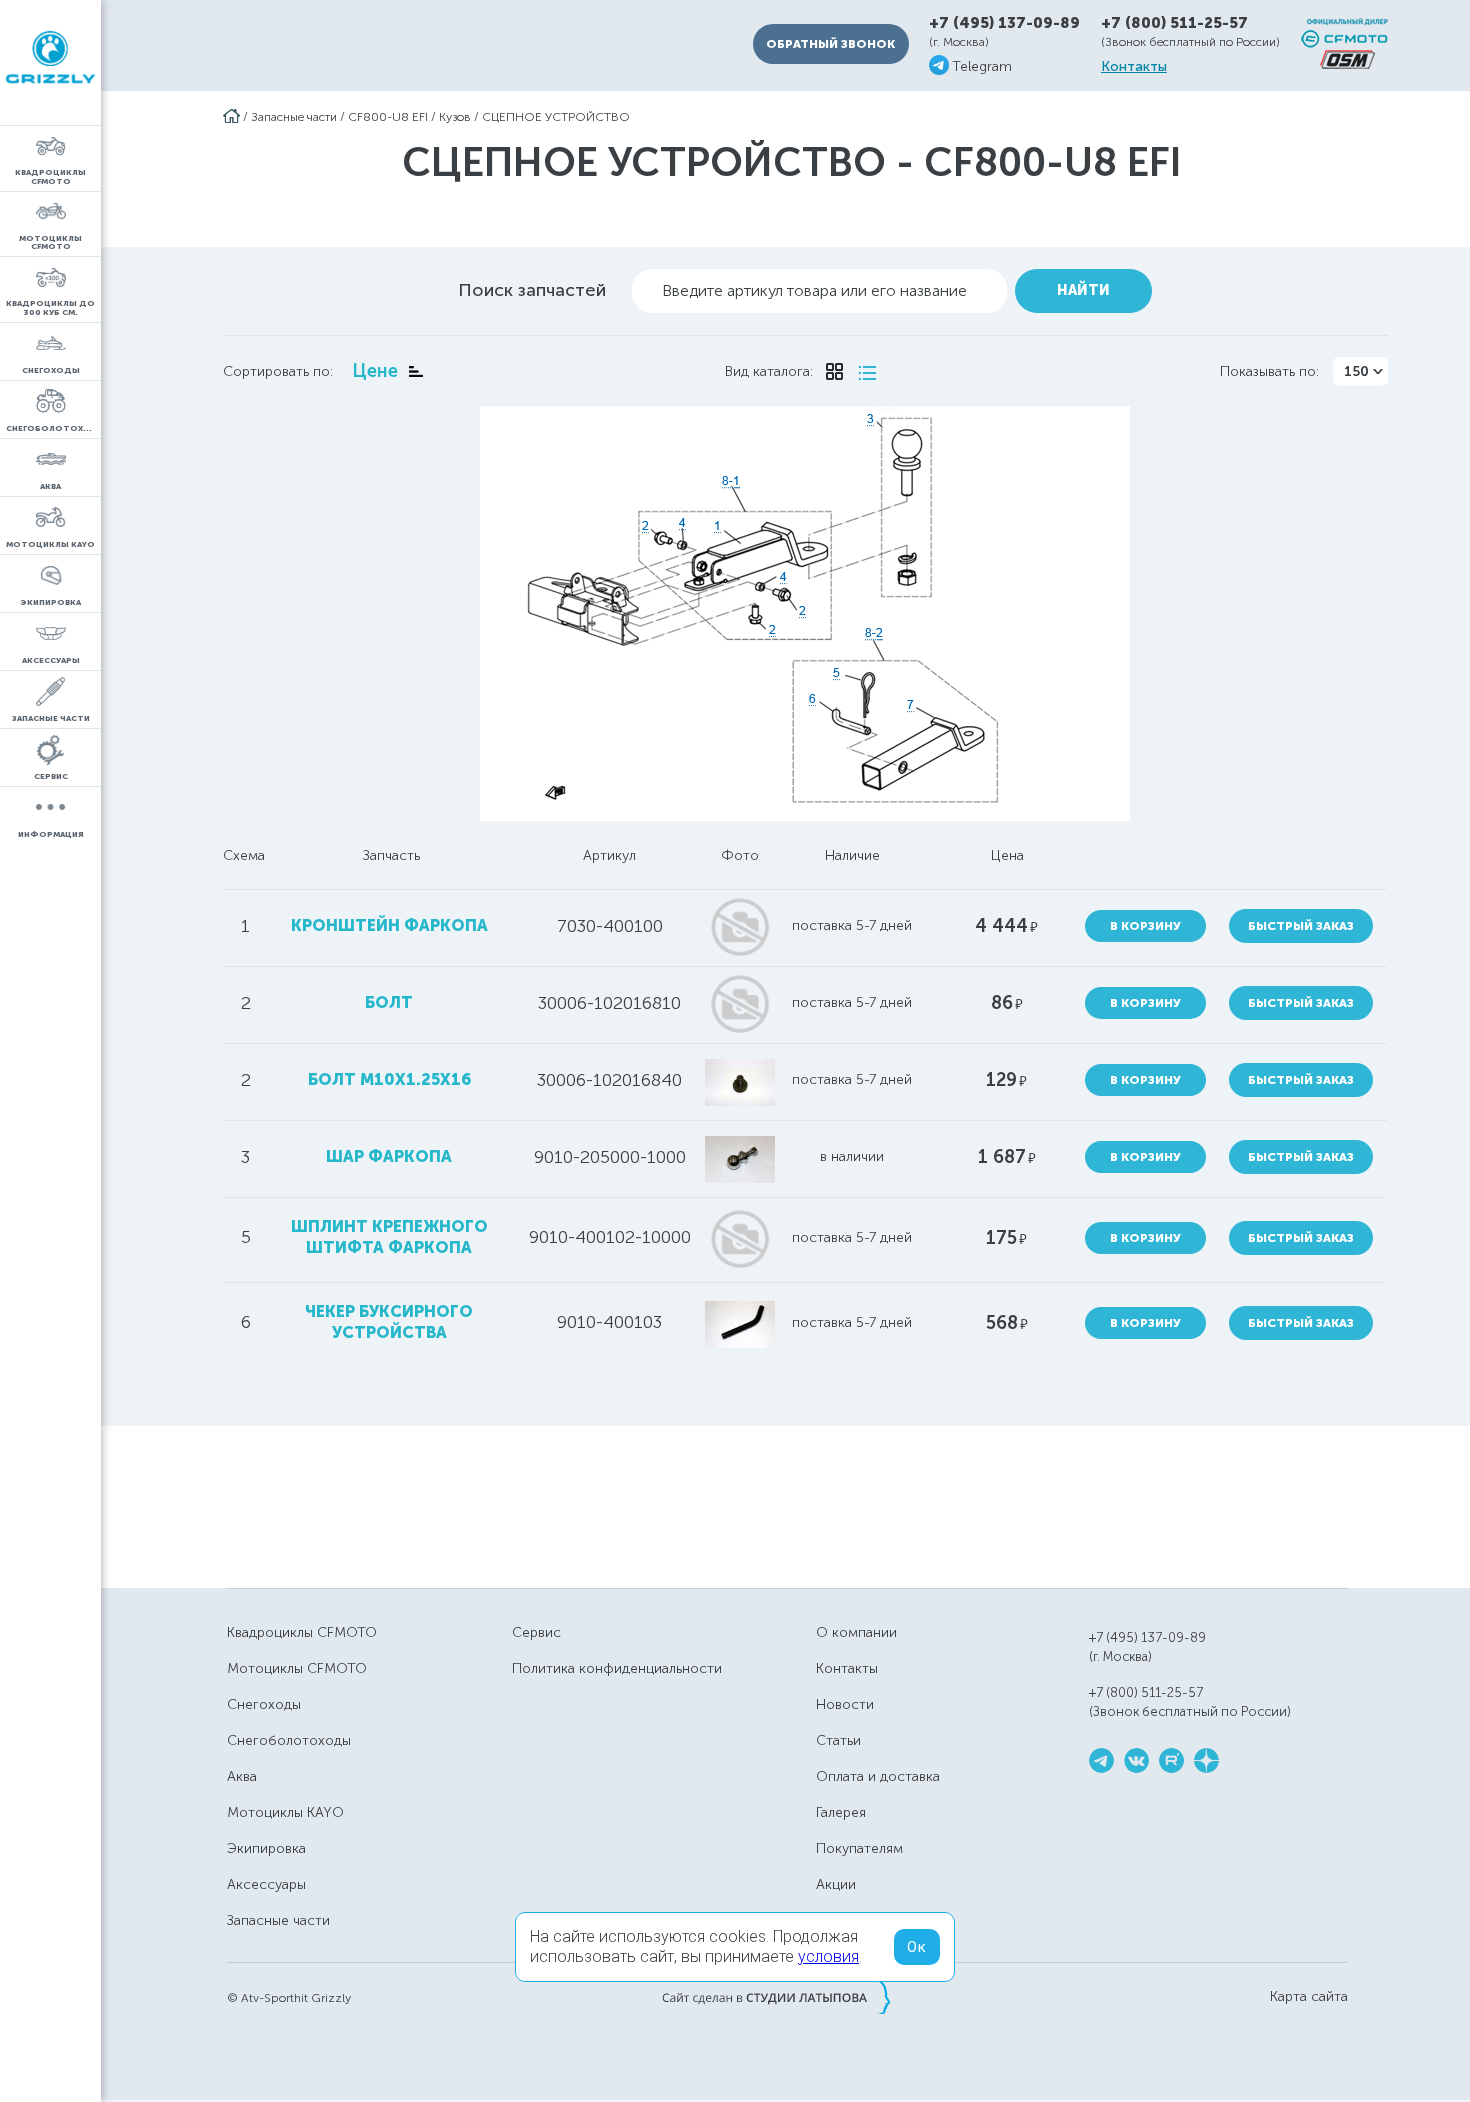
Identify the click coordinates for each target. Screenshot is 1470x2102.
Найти (1083, 290)
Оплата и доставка (878, 1776)
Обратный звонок (830, 44)
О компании (856, 1632)
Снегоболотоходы (289, 1740)
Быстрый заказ (1301, 926)
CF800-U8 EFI (388, 117)
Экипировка (266, 1848)
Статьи (838, 1740)
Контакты (1134, 67)
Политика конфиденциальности (617, 1668)
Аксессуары (266, 1884)
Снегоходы (264, 1704)
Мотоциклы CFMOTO (297, 1668)
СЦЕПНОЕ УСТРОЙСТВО (556, 117)
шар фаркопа (389, 1156)
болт (389, 1002)
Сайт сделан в (776, 1997)
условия (828, 1956)
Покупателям (859, 1848)
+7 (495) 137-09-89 (1004, 23)
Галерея (841, 1812)
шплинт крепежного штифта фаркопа (389, 1237)
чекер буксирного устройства (389, 1322)
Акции (836, 1884)
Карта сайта (1309, 1997)
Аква (242, 1776)
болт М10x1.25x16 (389, 1079)
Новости (845, 1704)
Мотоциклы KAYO (285, 1812)
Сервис (536, 1632)
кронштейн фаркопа (389, 925)
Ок (917, 1947)
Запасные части (294, 117)
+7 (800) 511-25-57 (1174, 23)
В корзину (1145, 926)
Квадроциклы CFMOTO (302, 1632)
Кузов (455, 117)
